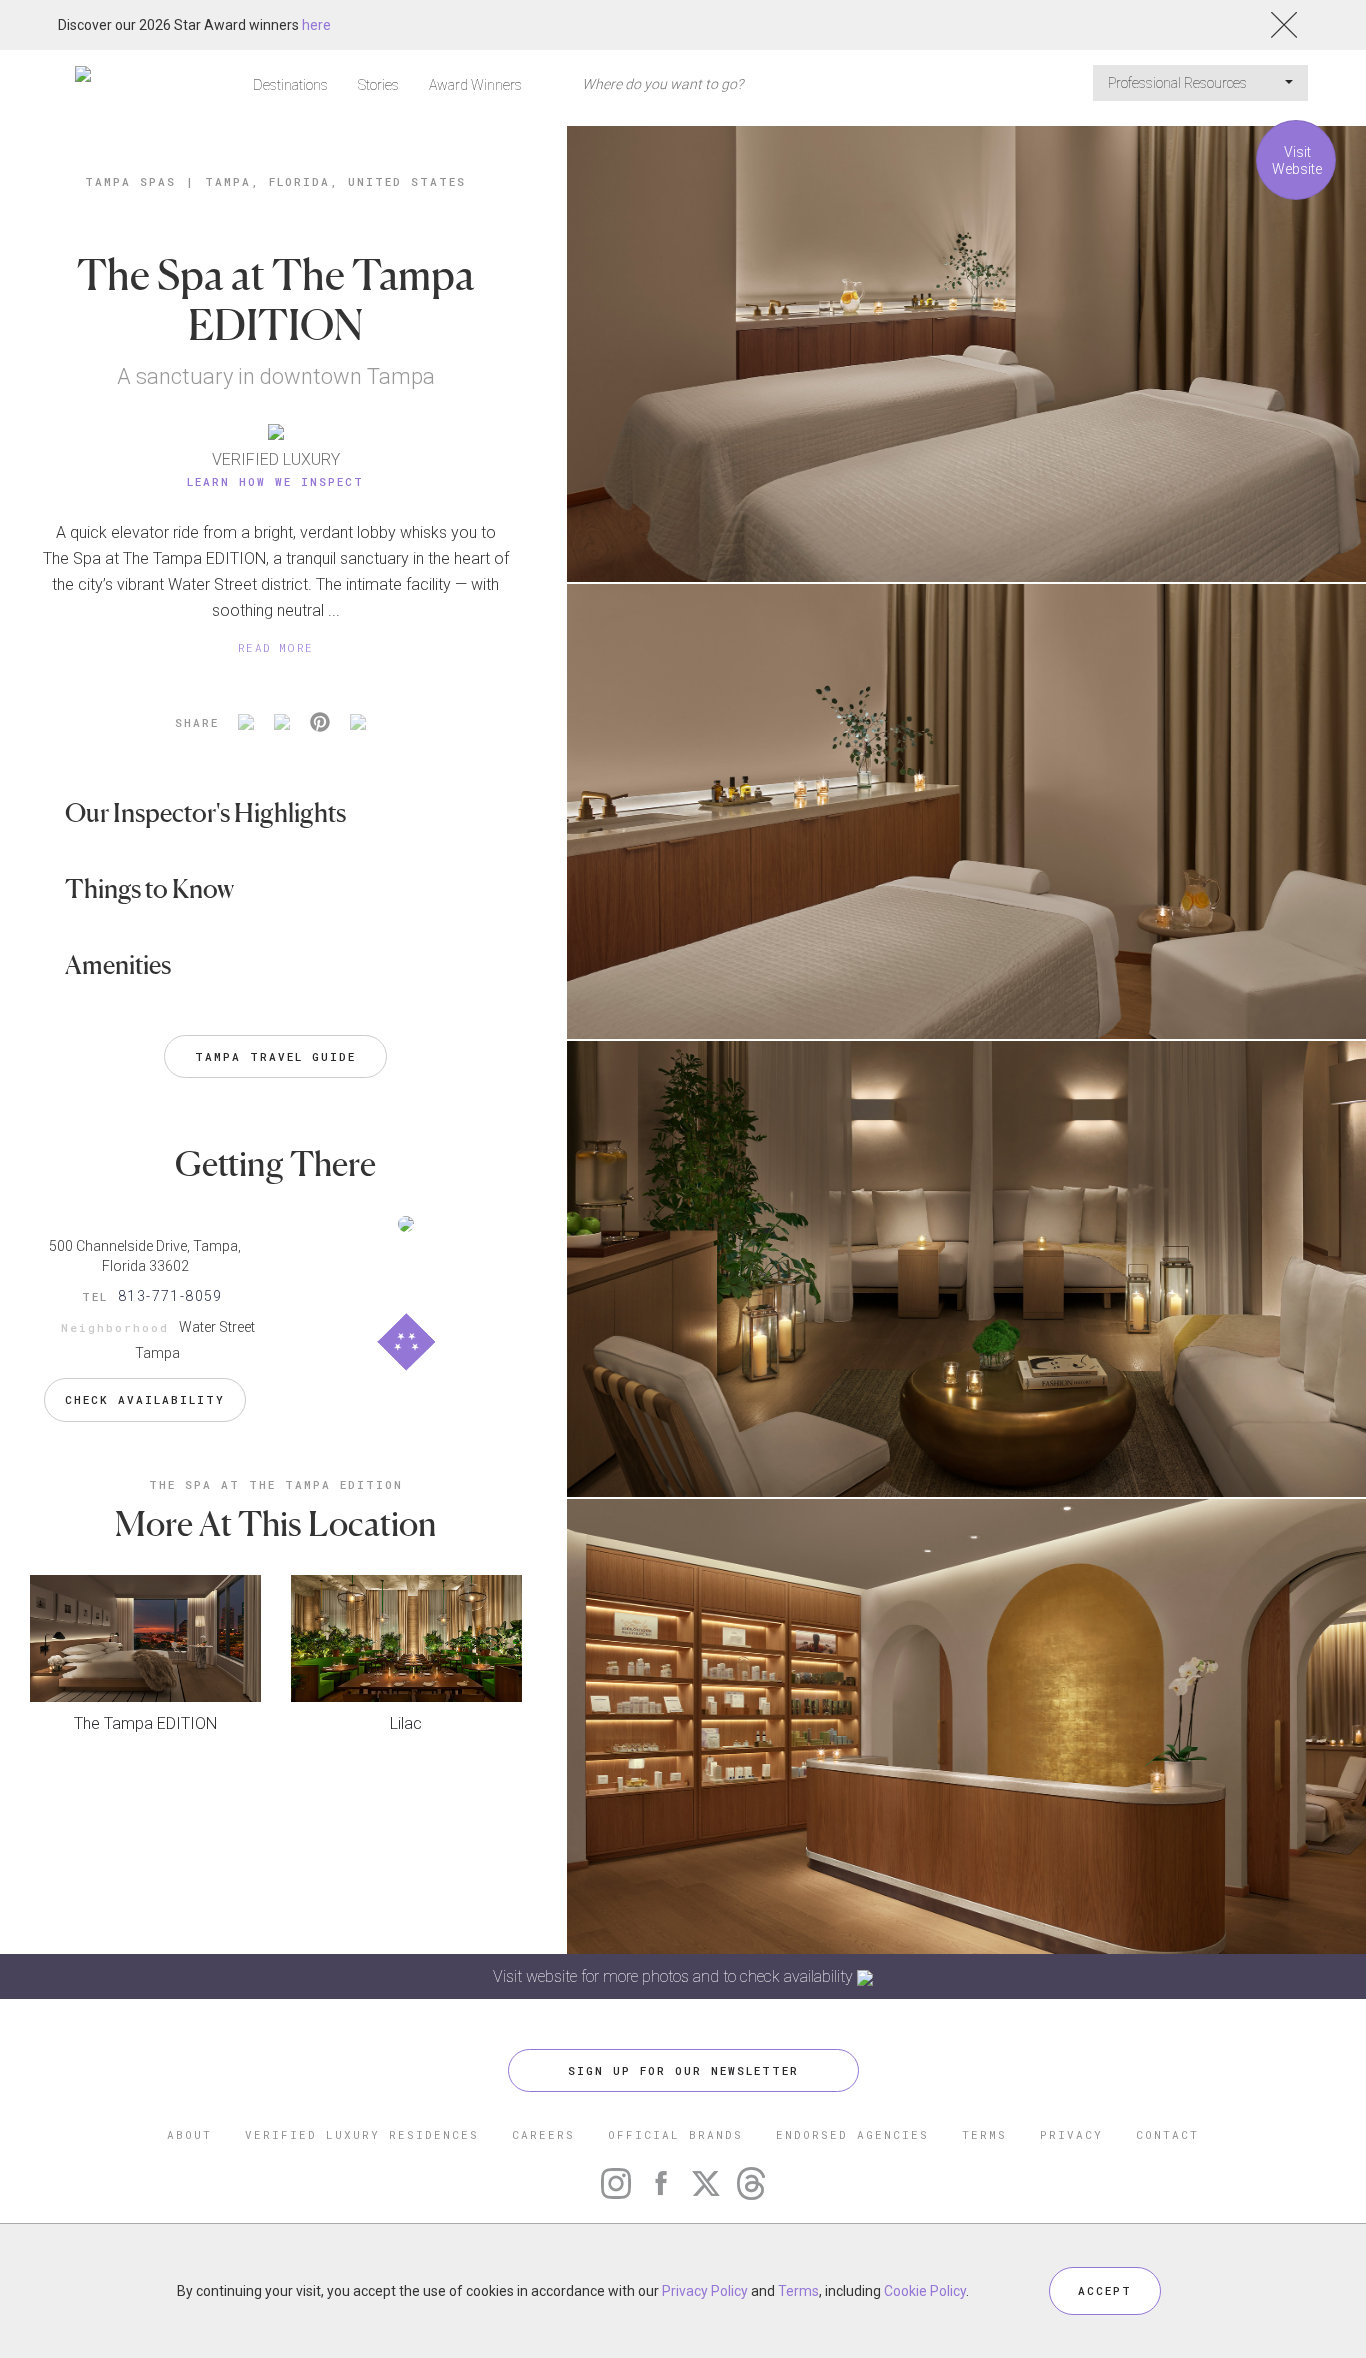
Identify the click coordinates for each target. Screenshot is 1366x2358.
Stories (378, 85)
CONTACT (1167, 2134)
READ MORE (276, 647)
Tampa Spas (130, 181)
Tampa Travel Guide (275, 1056)
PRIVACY (1071, 2134)
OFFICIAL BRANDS (675, 2134)
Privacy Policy (705, 2291)
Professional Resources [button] (1179, 83)
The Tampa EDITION (145, 1723)
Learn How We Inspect (275, 481)
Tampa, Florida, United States (335, 181)
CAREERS (543, 2134)
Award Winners (475, 85)
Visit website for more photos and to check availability (675, 1976)
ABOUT (189, 2134)
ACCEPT (1105, 2290)
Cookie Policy (925, 2291)
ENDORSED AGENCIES (852, 2134)
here (316, 25)
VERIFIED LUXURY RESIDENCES (362, 2134)
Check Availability (145, 1399)
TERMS (984, 2134)
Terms (798, 2291)
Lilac (406, 1723)
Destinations (290, 85)
